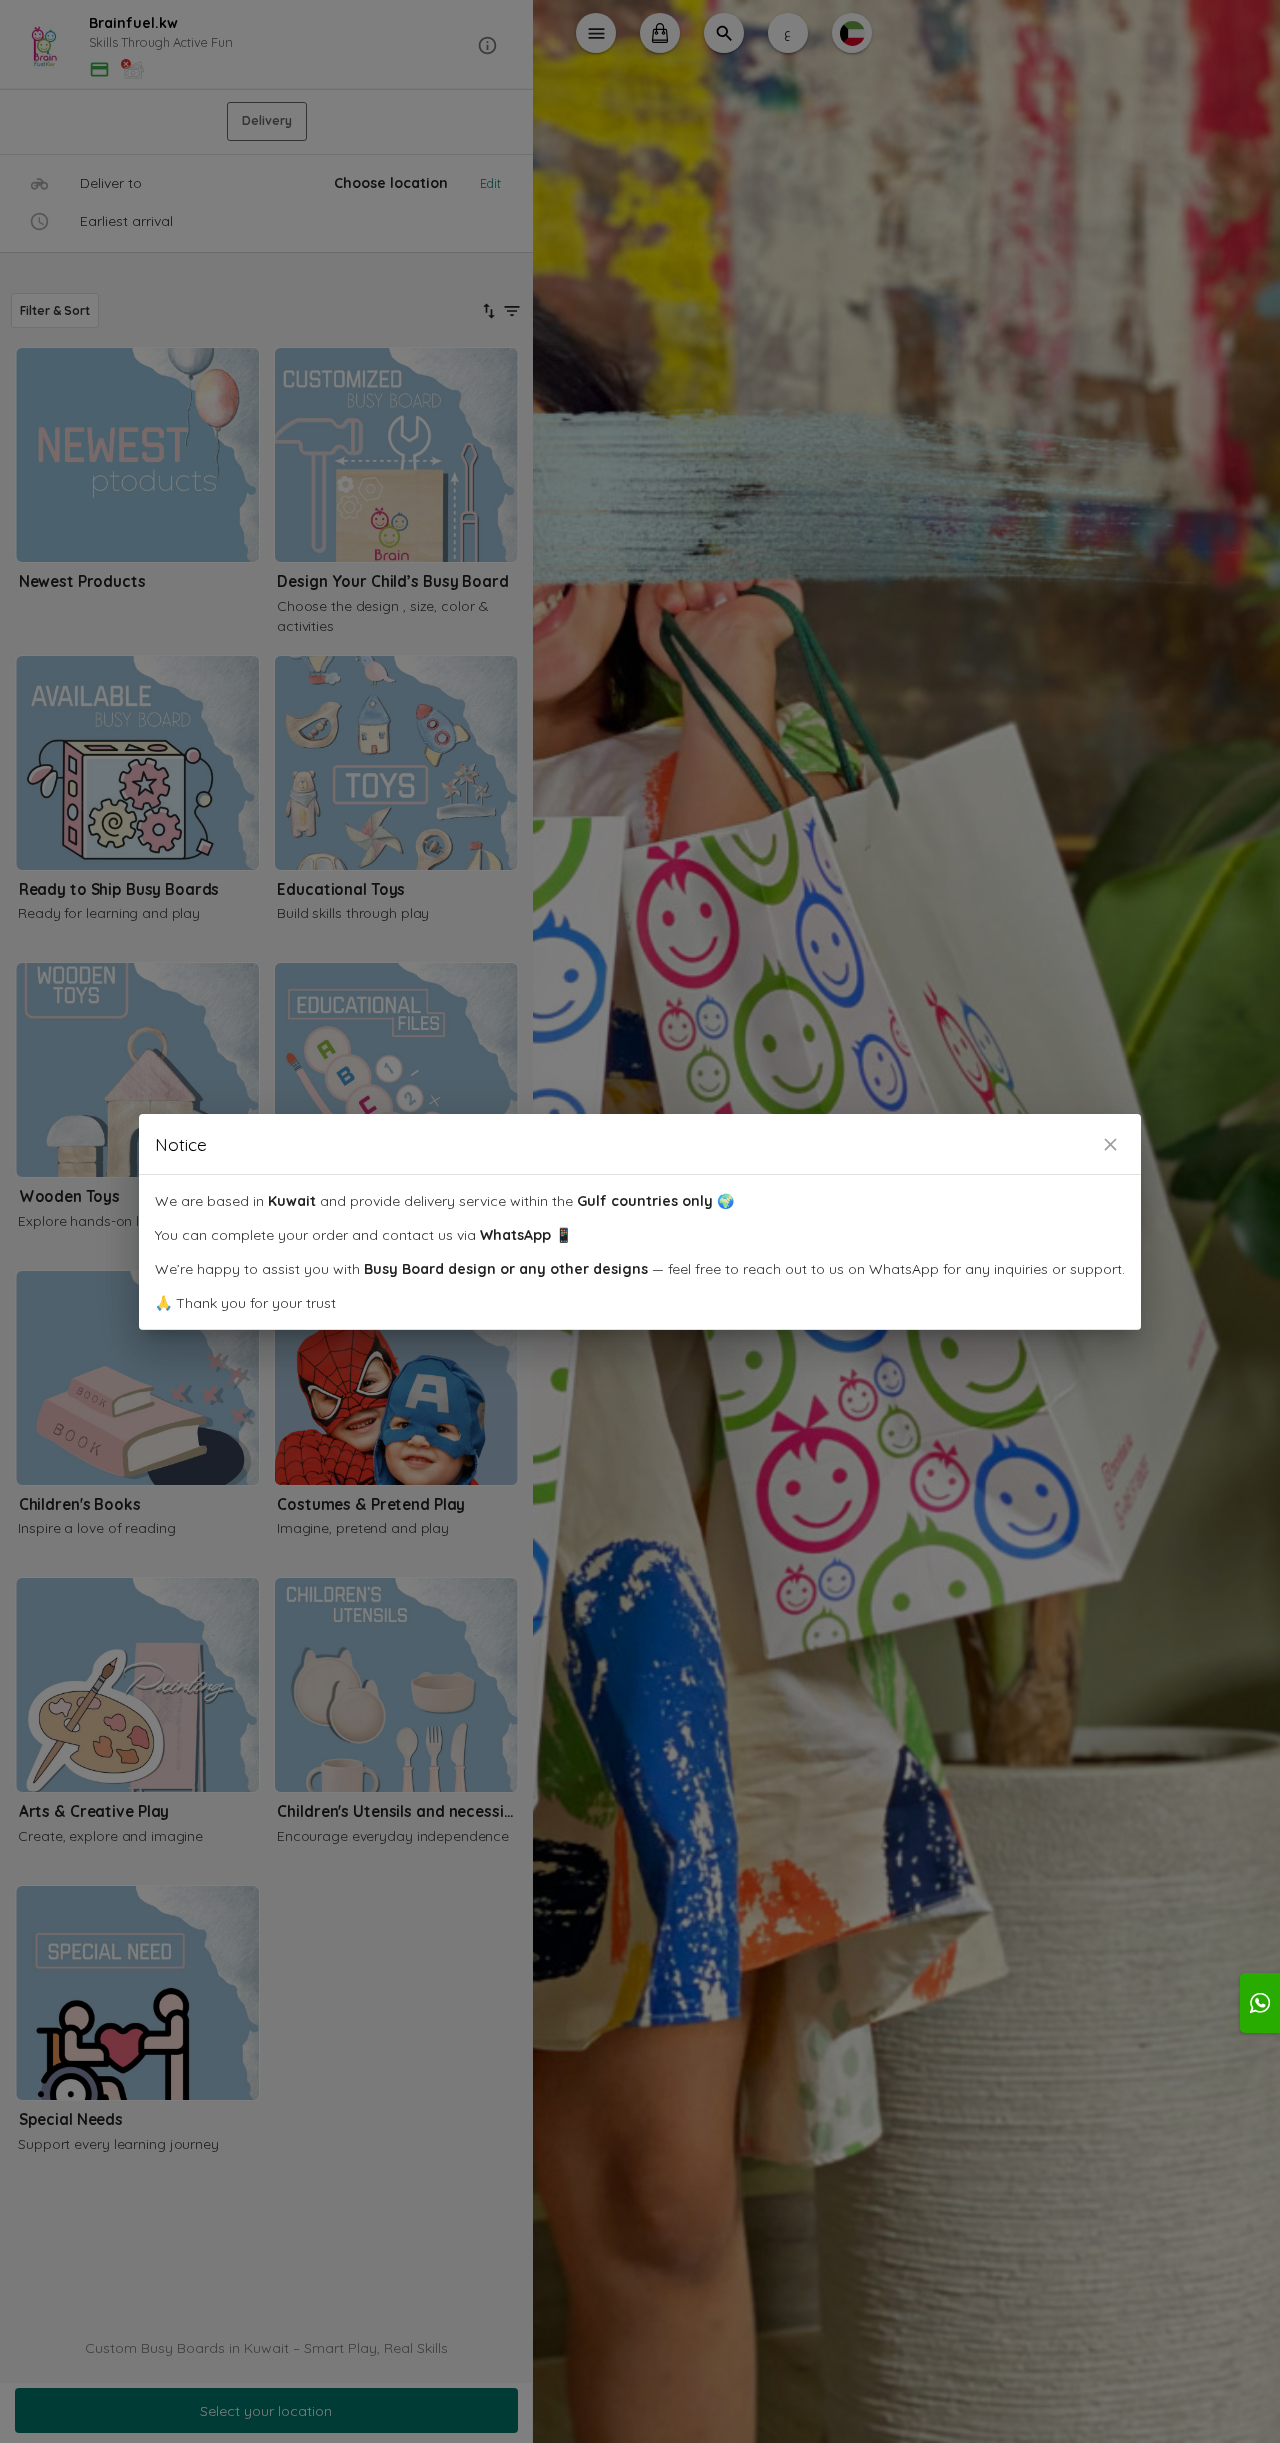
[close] (1110, 1144)
